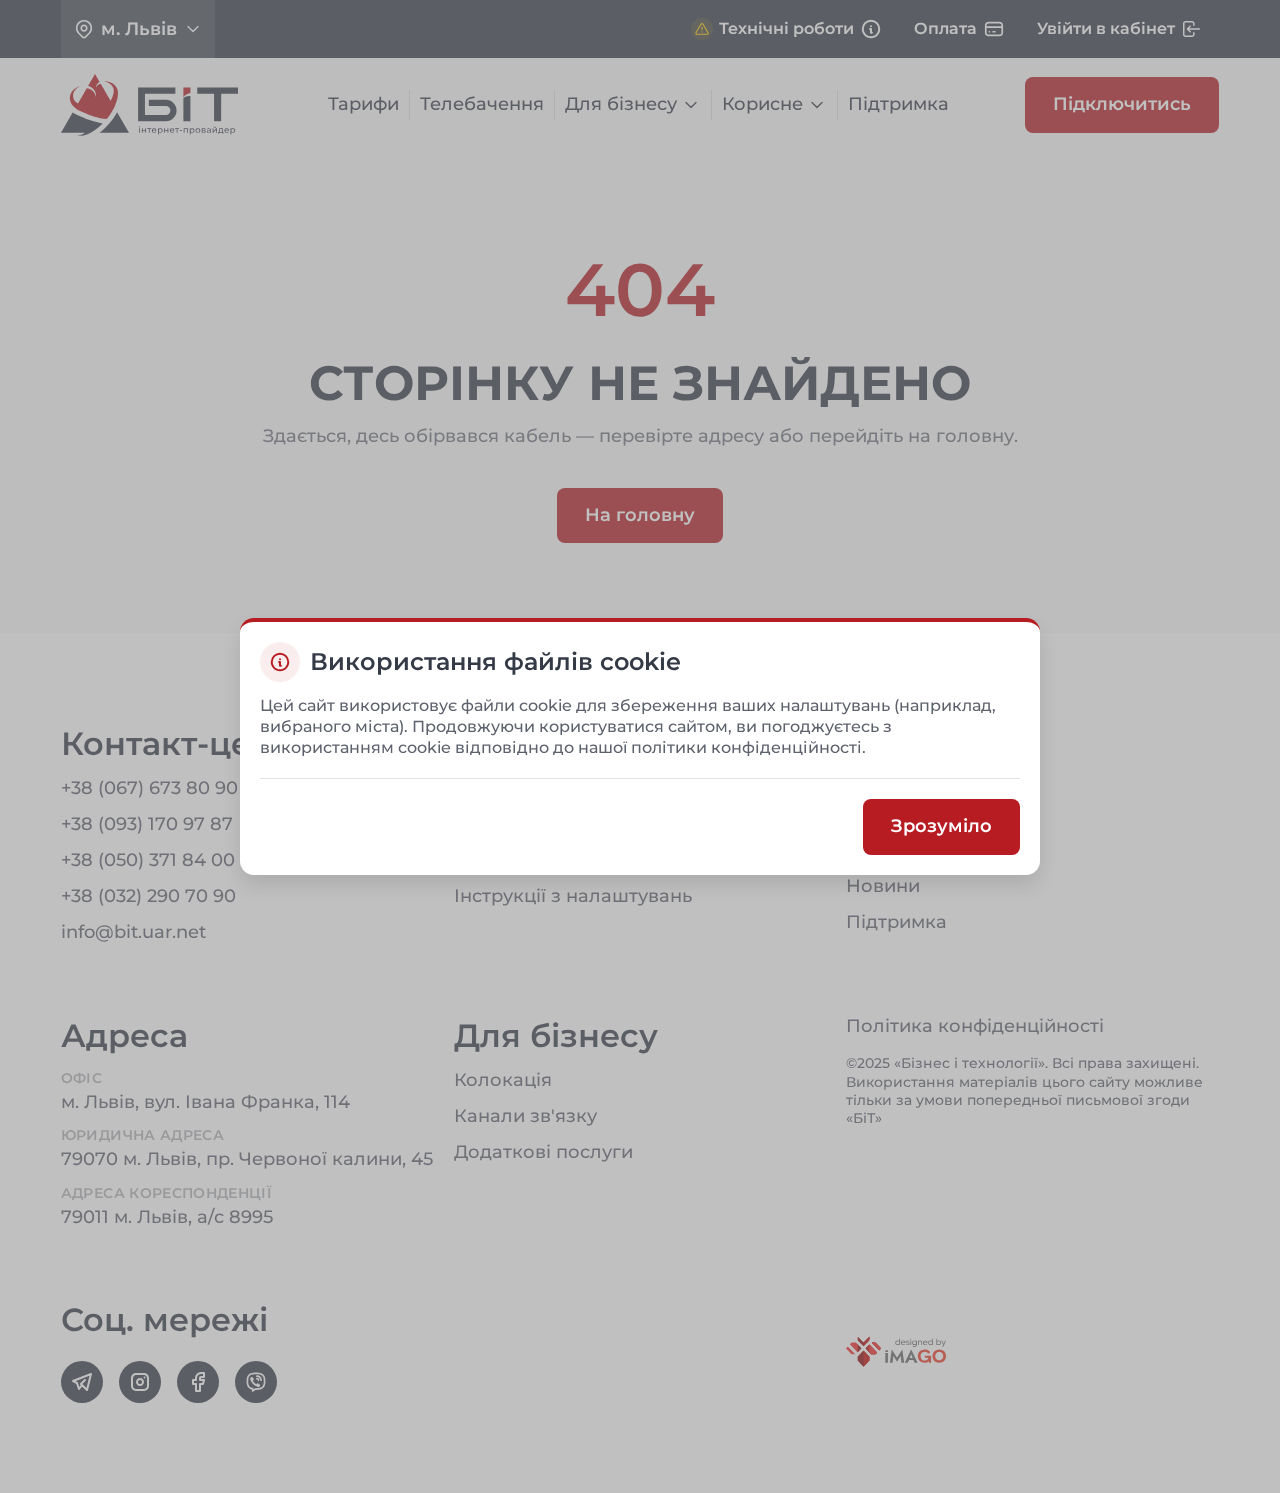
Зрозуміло (941, 827)
